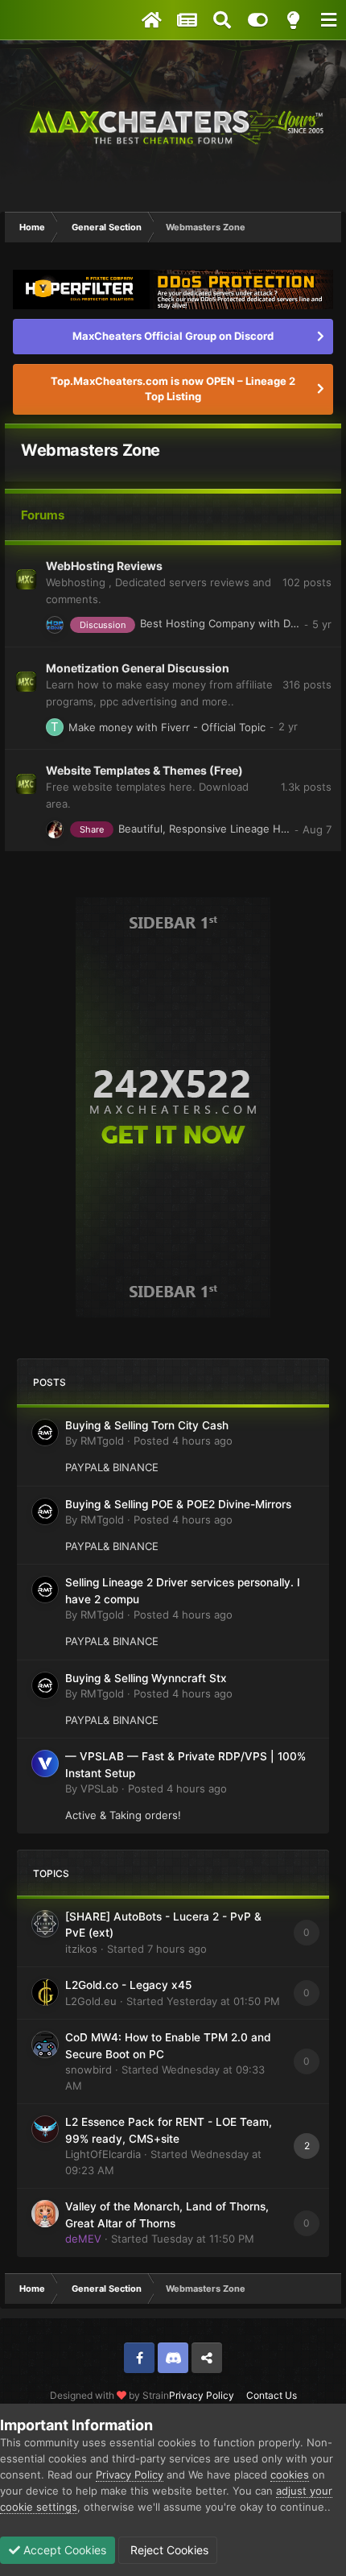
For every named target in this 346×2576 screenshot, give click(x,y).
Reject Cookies (168, 2550)
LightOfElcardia (103, 2154)
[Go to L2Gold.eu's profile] (45, 1992)
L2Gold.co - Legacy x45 (128, 1985)
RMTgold (102, 1441)
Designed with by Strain (109, 2395)
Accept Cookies (63, 2550)
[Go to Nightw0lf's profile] (55, 625)
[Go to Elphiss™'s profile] (55, 829)
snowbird (89, 2069)
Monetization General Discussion (138, 668)
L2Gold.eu (91, 2001)
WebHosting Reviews (104, 566)
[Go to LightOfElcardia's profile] (45, 2129)
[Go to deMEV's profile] (45, 2214)
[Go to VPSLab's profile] (45, 1764)
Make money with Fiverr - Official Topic (167, 727)
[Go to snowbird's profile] (45, 2045)
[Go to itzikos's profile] (45, 1924)
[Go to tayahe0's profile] (55, 727)
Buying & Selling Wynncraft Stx (146, 1678)
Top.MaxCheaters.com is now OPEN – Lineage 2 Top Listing (173, 389)
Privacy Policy (202, 2395)
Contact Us (272, 2395)
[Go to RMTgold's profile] (45, 1433)
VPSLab (99, 1788)
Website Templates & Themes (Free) (144, 770)
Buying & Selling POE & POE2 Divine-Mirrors (178, 1504)
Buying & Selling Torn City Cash (147, 1425)
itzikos (81, 1949)
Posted (183, 1441)
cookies (290, 2475)
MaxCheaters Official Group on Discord (173, 336)
